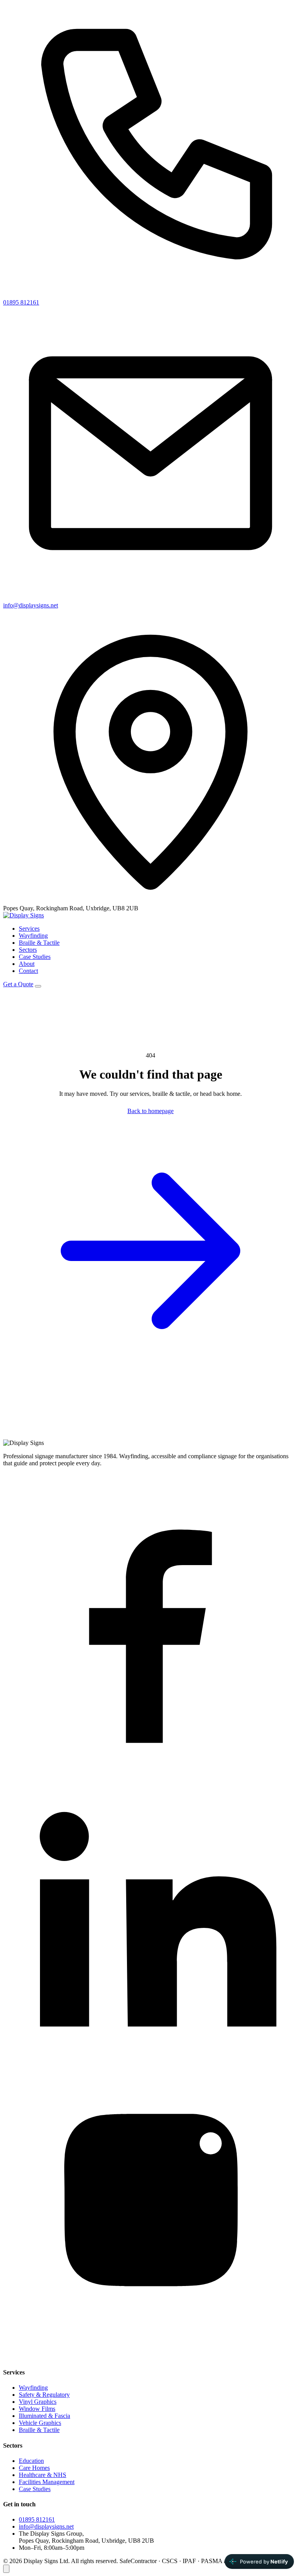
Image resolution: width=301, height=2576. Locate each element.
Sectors (28, 950)
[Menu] (38, 986)
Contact (28, 971)
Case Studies (35, 957)
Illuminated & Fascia (44, 2416)
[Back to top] (6, 2569)
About (27, 964)
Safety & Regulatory (44, 2395)
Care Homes (34, 2468)
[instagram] (150, 2357)
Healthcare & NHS (43, 2475)
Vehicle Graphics (40, 2423)
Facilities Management (47, 2482)
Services (29, 929)
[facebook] (150, 1765)
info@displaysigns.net (31, 605)
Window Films (37, 2409)
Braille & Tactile (39, 943)
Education (31, 2461)
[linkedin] (150, 2061)
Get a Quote (18, 984)
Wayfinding (33, 936)
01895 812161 (21, 302)
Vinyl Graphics (38, 2402)
